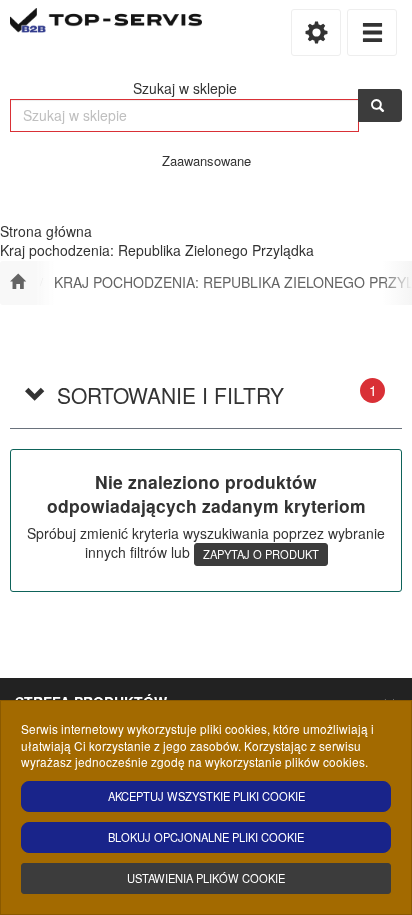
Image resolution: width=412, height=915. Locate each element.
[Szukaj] (380, 105)
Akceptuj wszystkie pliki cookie (206, 796)
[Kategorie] (372, 32)
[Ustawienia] (316, 32)
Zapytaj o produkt (261, 554)
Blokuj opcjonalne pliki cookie (206, 837)
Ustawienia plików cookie (206, 878)
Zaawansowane (206, 160)
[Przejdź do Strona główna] (17, 283)
